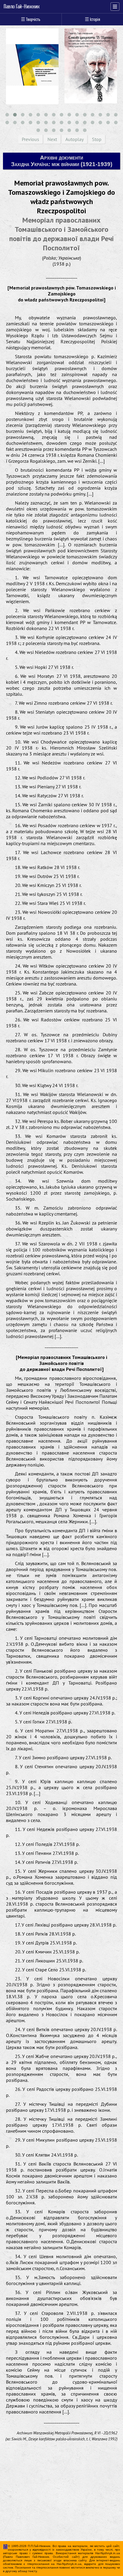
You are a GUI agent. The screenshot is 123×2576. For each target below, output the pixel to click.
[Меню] (115, 7)
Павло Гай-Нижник (22, 7)
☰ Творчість (31, 19)
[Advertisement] (60, 2503)
